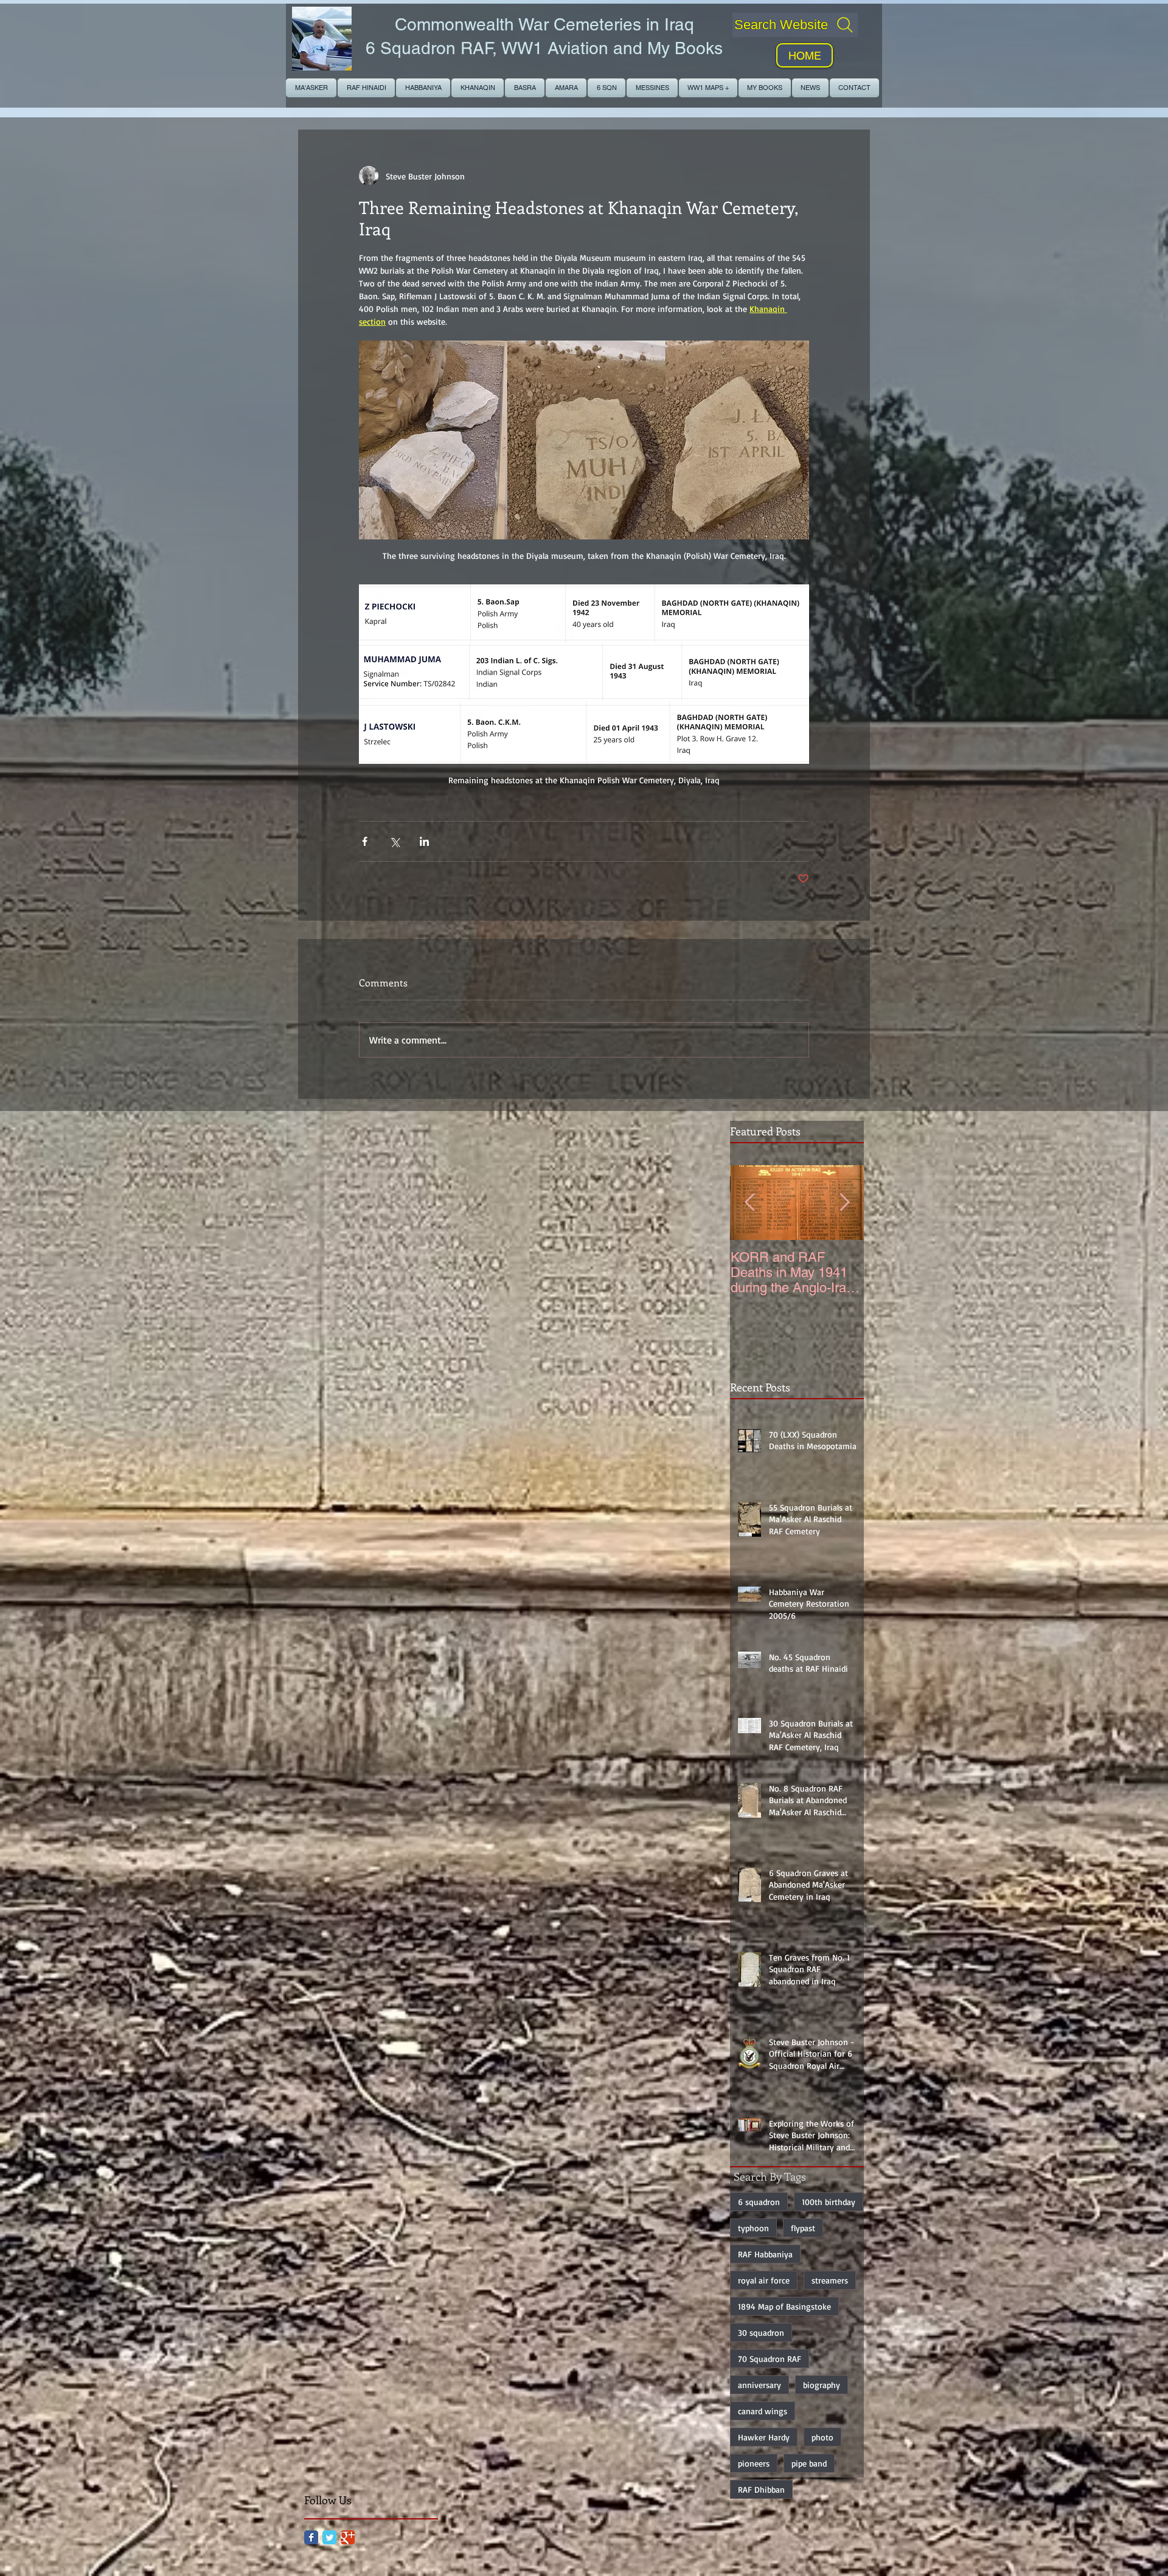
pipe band (809, 2463)
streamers (830, 2280)
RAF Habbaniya (765, 2254)
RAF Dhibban (761, 2489)
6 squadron (759, 2202)
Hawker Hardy (764, 2437)
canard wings (763, 2411)
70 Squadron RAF (770, 2359)
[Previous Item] (749, 1203)
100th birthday (829, 2202)
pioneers (754, 2463)
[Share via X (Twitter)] (395, 841)
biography (822, 2385)
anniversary (760, 2385)
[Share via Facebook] (365, 841)
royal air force (764, 2280)
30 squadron (761, 2332)
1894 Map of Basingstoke (784, 2306)
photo (822, 2437)
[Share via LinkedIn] (424, 841)
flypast (803, 2228)
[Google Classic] (348, 2537)
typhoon (753, 2228)
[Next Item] (844, 1203)
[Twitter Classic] (329, 2537)
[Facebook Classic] (311, 2537)
